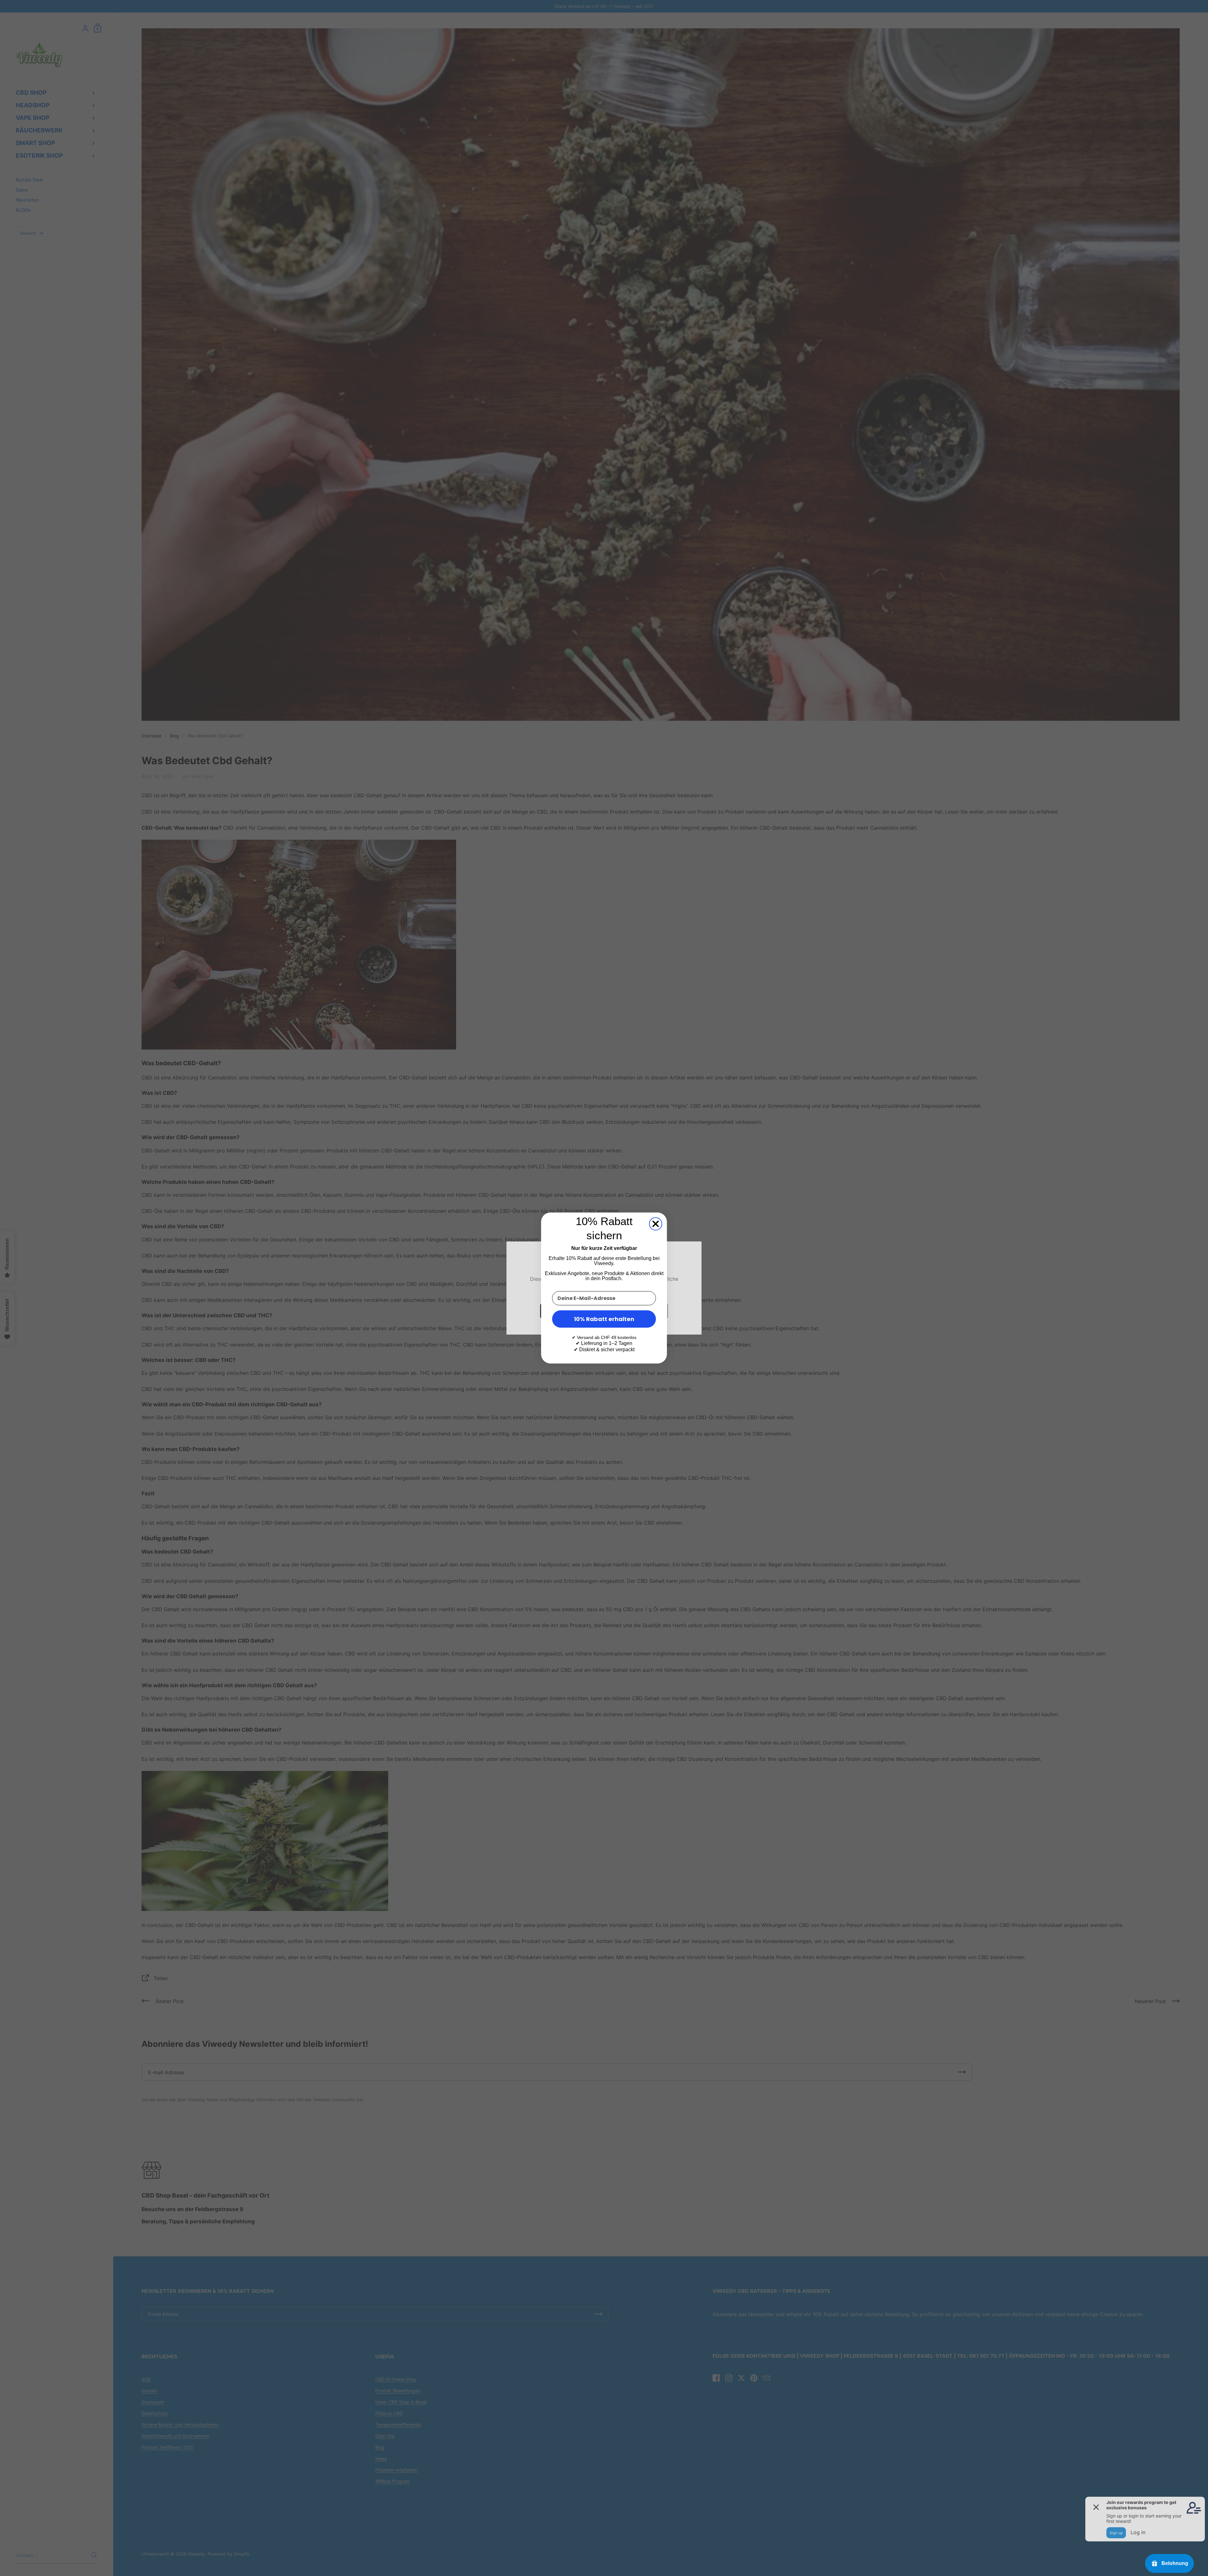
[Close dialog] (656, 1224)
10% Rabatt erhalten (604, 1319)
